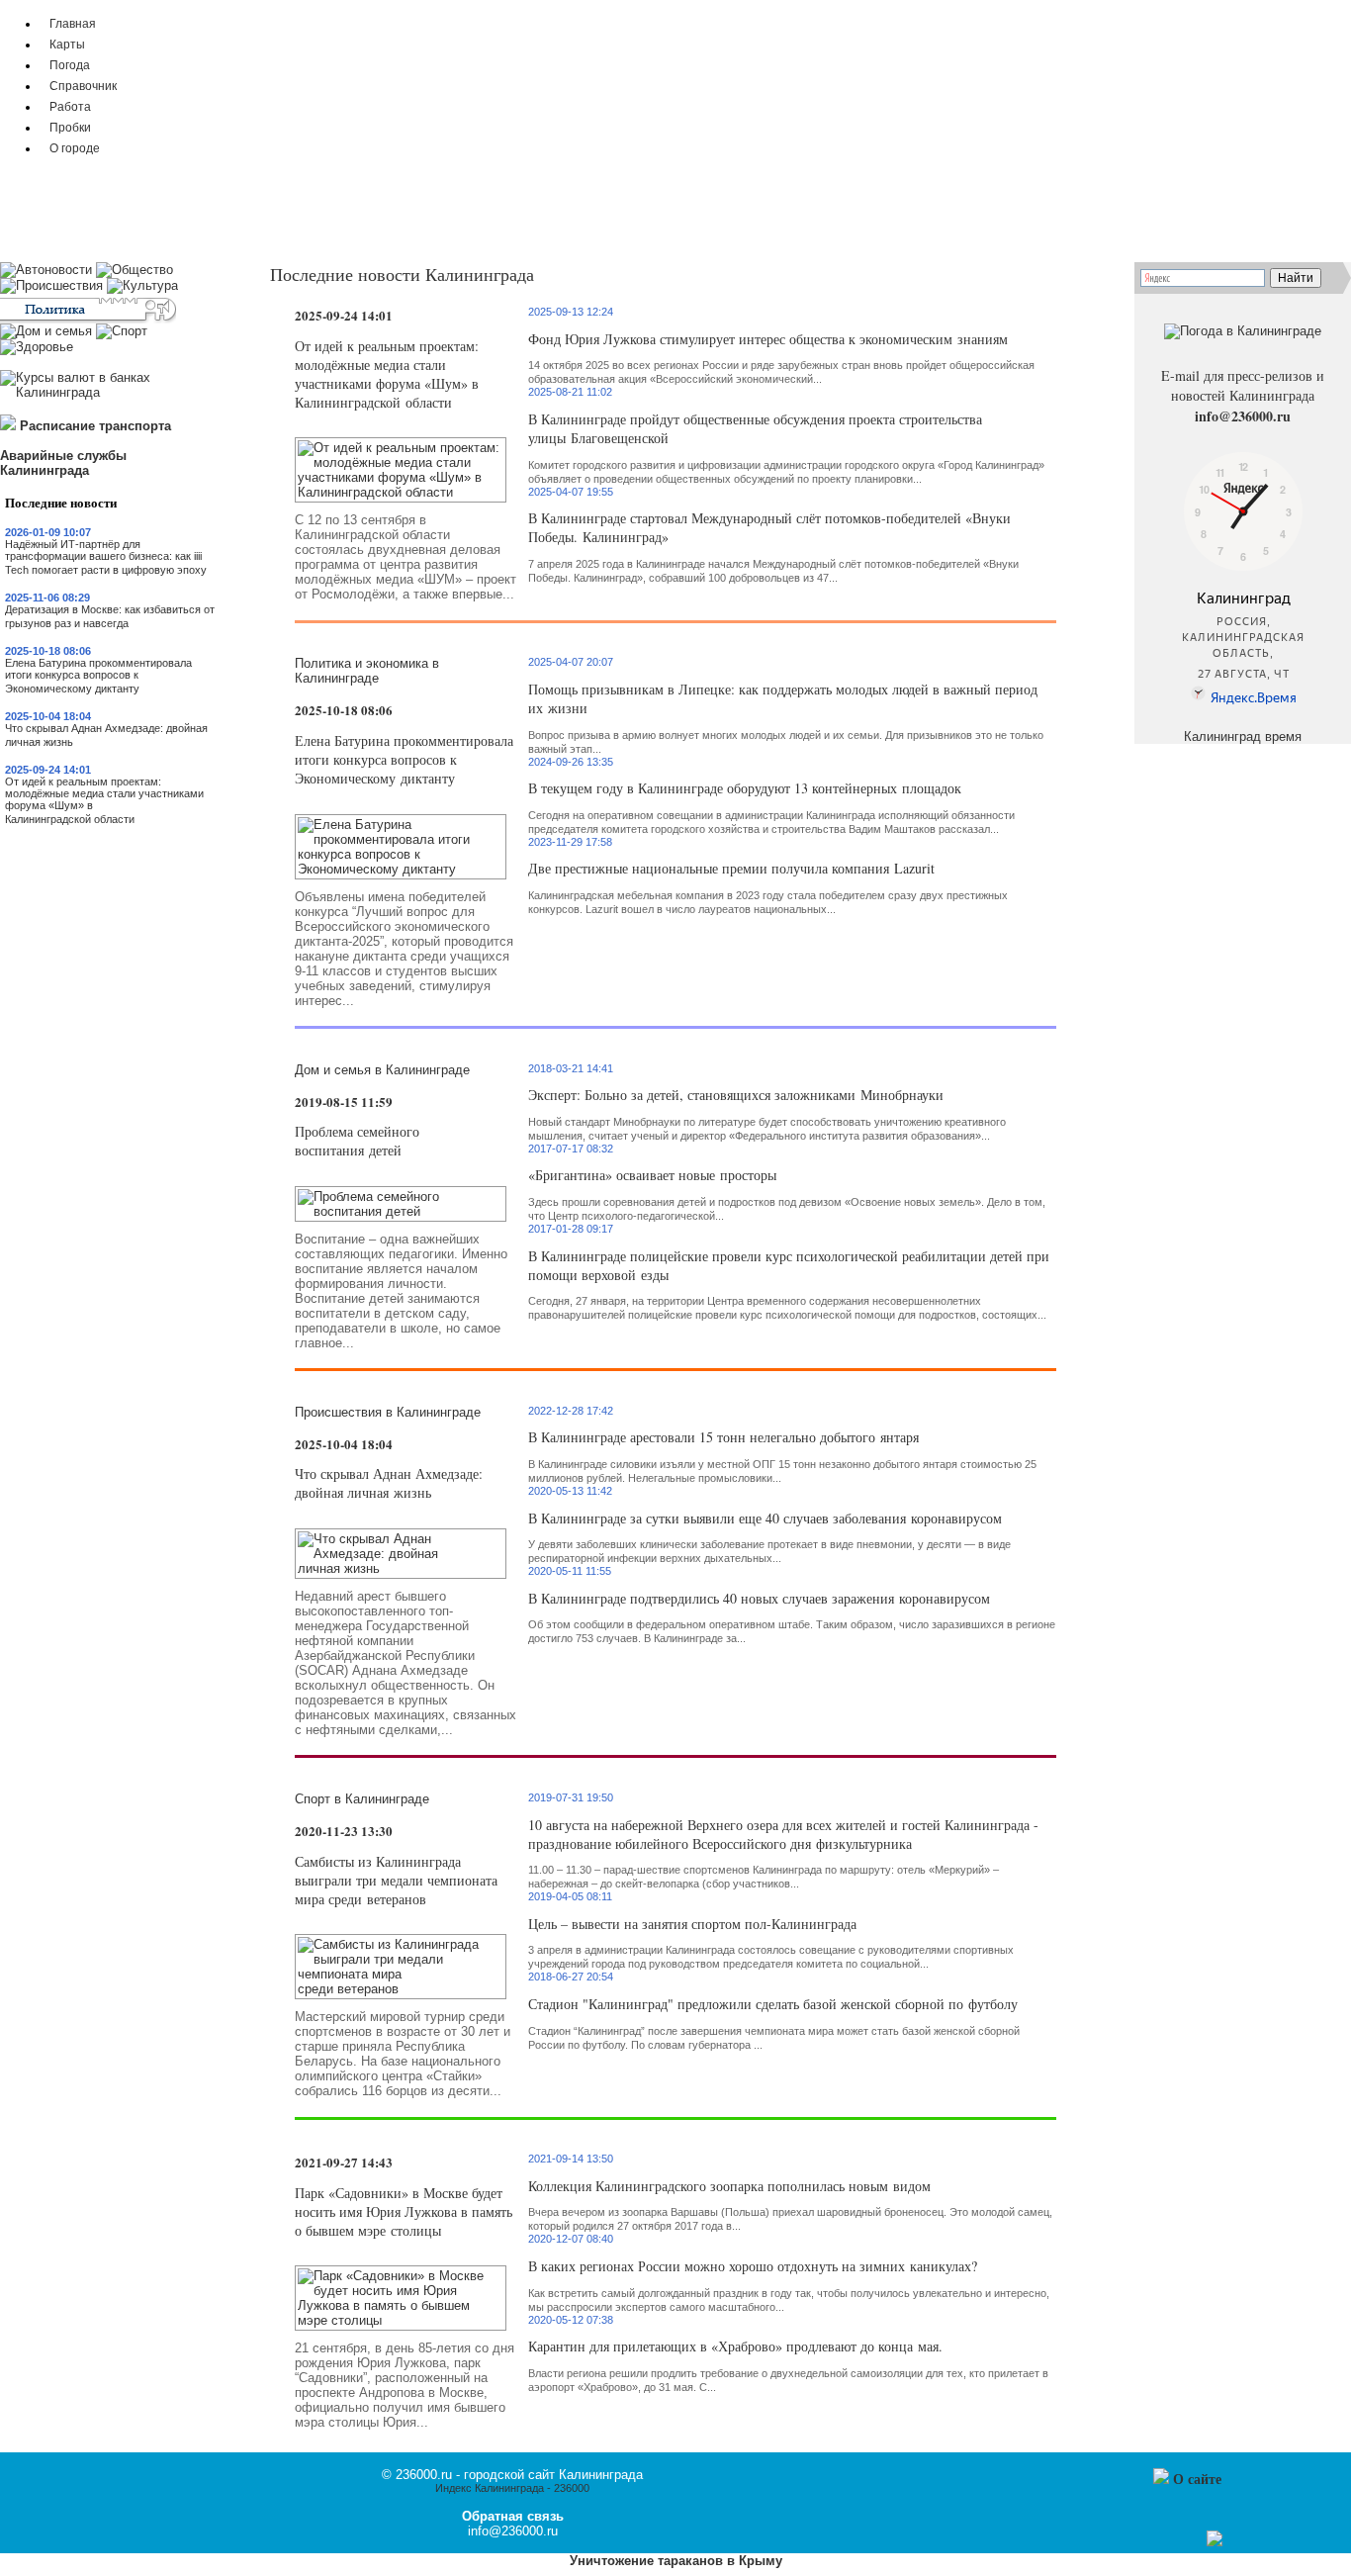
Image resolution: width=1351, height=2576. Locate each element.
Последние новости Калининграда (402, 274)
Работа (70, 106)
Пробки (70, 127)
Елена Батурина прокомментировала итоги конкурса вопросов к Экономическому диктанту (98, 676)
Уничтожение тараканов (646, 2561)
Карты (67, 44)
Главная (73, 23)
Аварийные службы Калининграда (63, 463)
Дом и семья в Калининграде (382, 1070)
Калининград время (1243, 736)
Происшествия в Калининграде (388, 1412)
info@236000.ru (1243, 416)
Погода (70, 65)
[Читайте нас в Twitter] (1175, 2542)
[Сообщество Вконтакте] (1195, 2542)
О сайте (1197, 2479)
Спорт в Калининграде (362, 1799)
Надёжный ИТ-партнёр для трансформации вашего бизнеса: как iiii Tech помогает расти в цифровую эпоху (106, 557)
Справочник (83, 86)
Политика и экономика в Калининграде (367, 671)
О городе (75, 148)
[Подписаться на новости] (1215, 2542)
